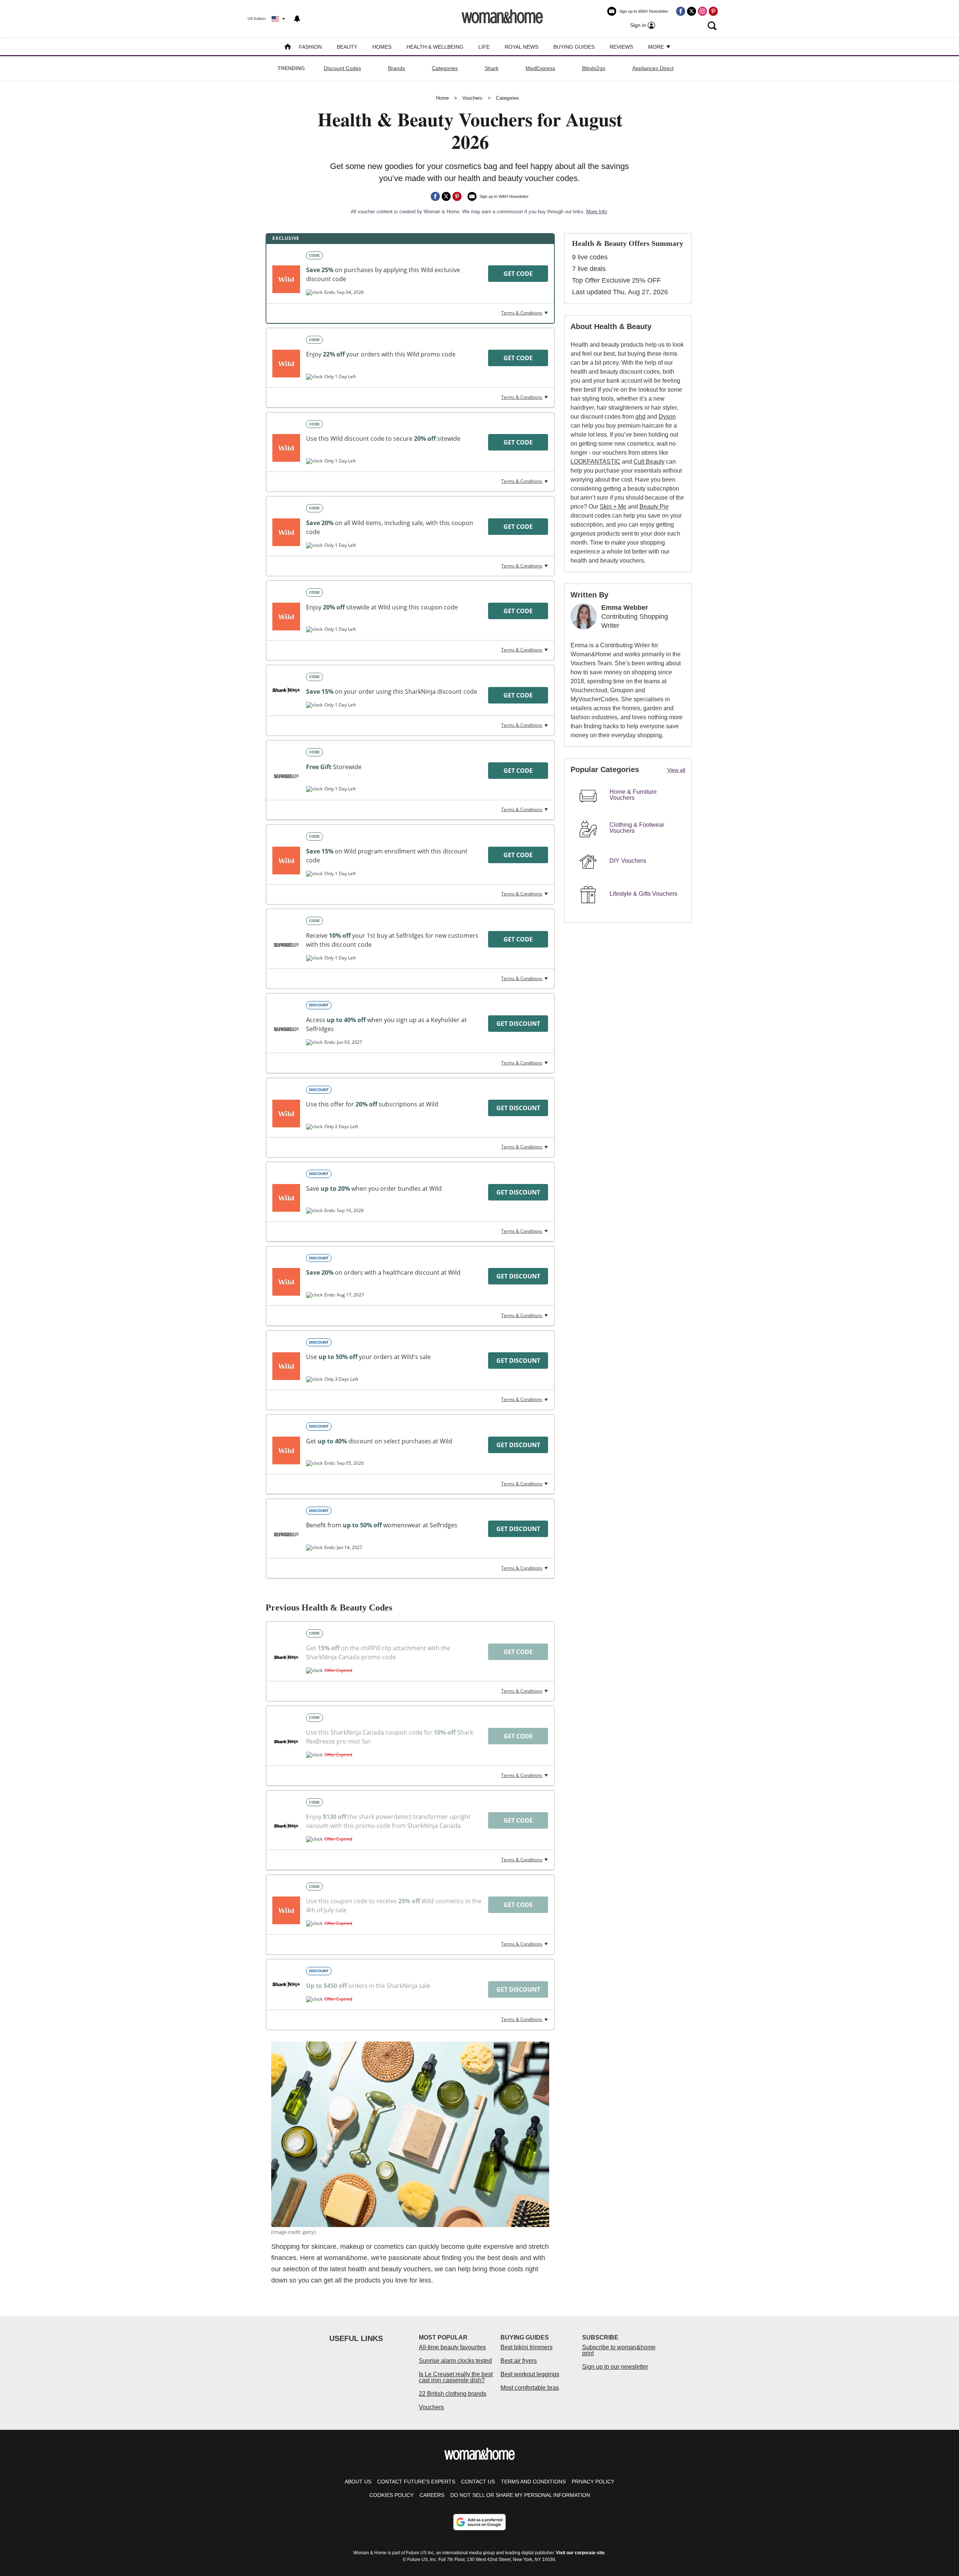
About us (358, 2482)
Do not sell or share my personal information (520, 2495)
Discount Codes (342, 68)
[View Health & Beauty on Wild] (286, 364)
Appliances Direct (653, 68)
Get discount (518, 1024)
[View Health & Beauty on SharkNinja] (286, 690)
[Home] (288, 47)
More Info (597, 212)
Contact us (478, 2482)
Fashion (310, 47)
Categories (445, 68)
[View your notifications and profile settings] (297, 19)
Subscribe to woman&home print (619, 2350)
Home (442, 98)
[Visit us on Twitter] (692, 11)
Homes (382, 47)
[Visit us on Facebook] (681, 11)
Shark (492, 68)
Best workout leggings (530, 2374)
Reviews (621, 47)
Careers (432, 2495)
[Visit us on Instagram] (702, 11)
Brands (397, 68)
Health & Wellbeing (435, 47)
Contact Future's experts (416, 2482)
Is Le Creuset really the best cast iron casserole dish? (456, 2377)
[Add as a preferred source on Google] (479, 2522)
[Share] (435, 196)
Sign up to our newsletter (615, 2367)
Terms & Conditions (522, 313)
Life (484, 47)
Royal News (521, 47)
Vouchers (472, 98)
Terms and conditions (533, 2482)
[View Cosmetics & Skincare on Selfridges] (286, 945)
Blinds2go (594, 68)
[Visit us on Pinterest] (713, 11)
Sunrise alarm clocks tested (455, 2361)
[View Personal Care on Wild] (286, 279)
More (657, 47)
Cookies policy (391, 2495)
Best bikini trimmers (527, 2347)
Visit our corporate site (580, 2553)
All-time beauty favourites (452, 2347)
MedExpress (540, 68)
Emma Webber (625, 608)
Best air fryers (519, 2361)
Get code (518, 274)
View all (676, 770)
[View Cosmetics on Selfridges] (286, 776)
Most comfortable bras (530, 2388)
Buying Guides (574, 47)
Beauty (347, 47)
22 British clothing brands (453, 2394)
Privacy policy (593, 2482)
